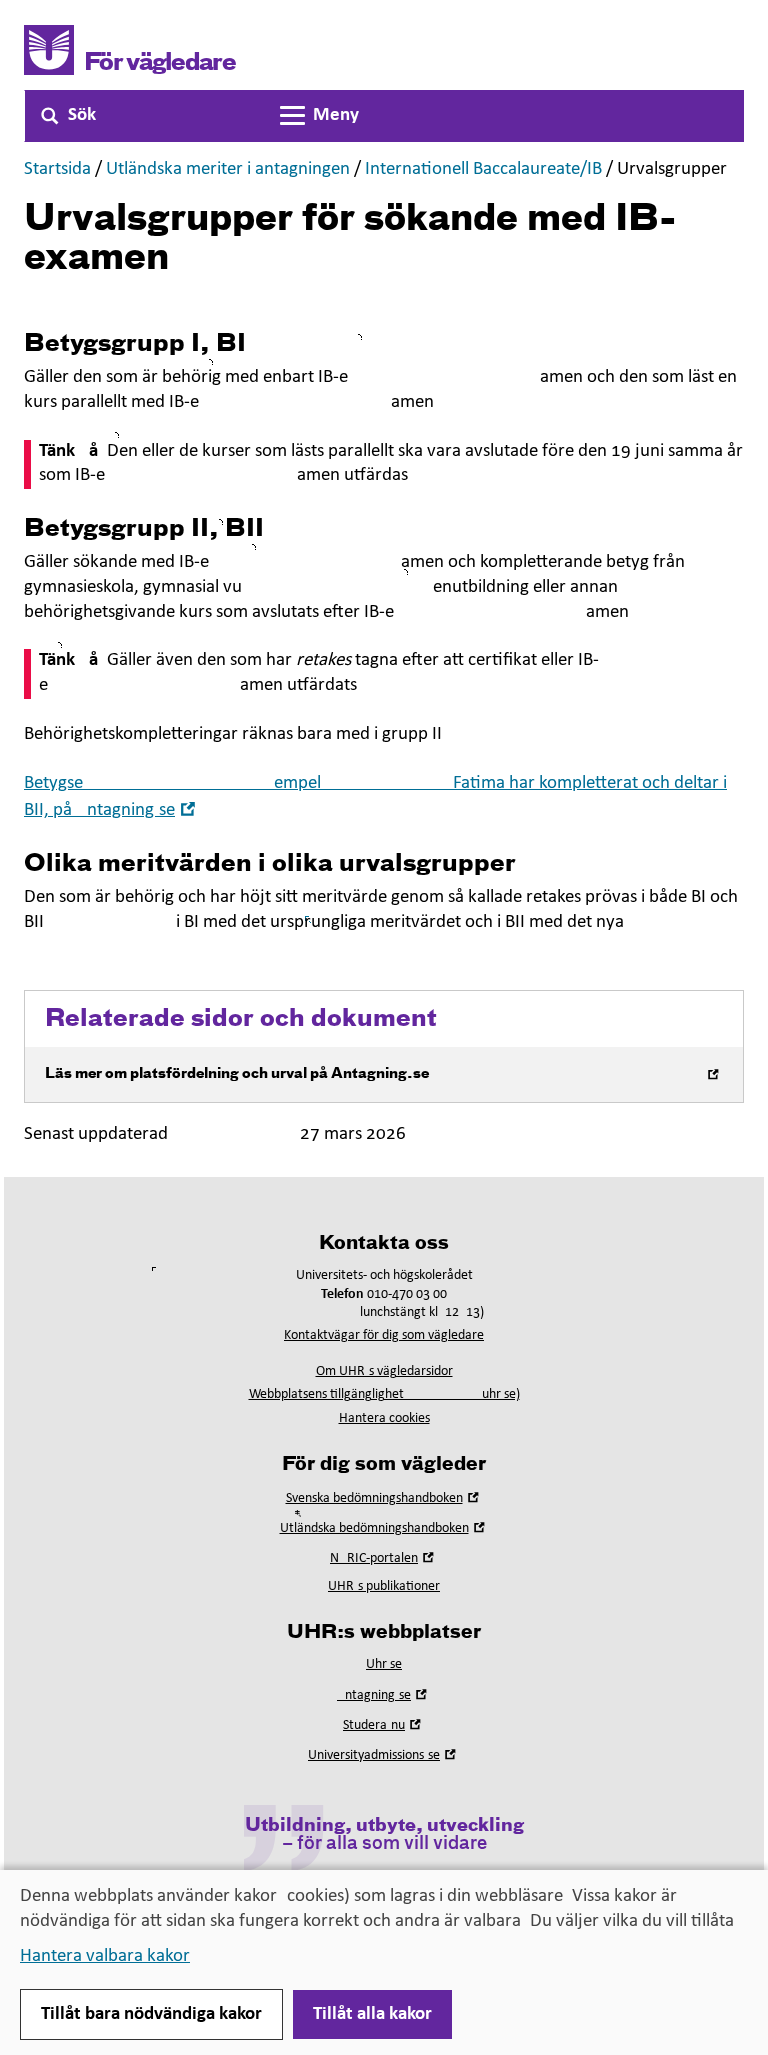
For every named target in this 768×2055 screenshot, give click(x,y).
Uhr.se (384, 1664)
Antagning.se (384, 1695)
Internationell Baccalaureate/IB (483, 169)
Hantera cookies (384, 1418)
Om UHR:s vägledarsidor (384, 1371)
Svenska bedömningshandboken (384, 1498)
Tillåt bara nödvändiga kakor (151, 2014)
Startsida (57, 169)
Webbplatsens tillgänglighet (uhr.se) (384, 1394)
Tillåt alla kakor (372, 2014)
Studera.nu (384, 1725)
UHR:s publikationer (384, 1586)
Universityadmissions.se (384, 1755)
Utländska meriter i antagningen (228, 169)
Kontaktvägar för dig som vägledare (384, 1335)
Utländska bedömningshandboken (384, 1528)
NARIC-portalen (384, 1558)
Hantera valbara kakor (105, 1956)
